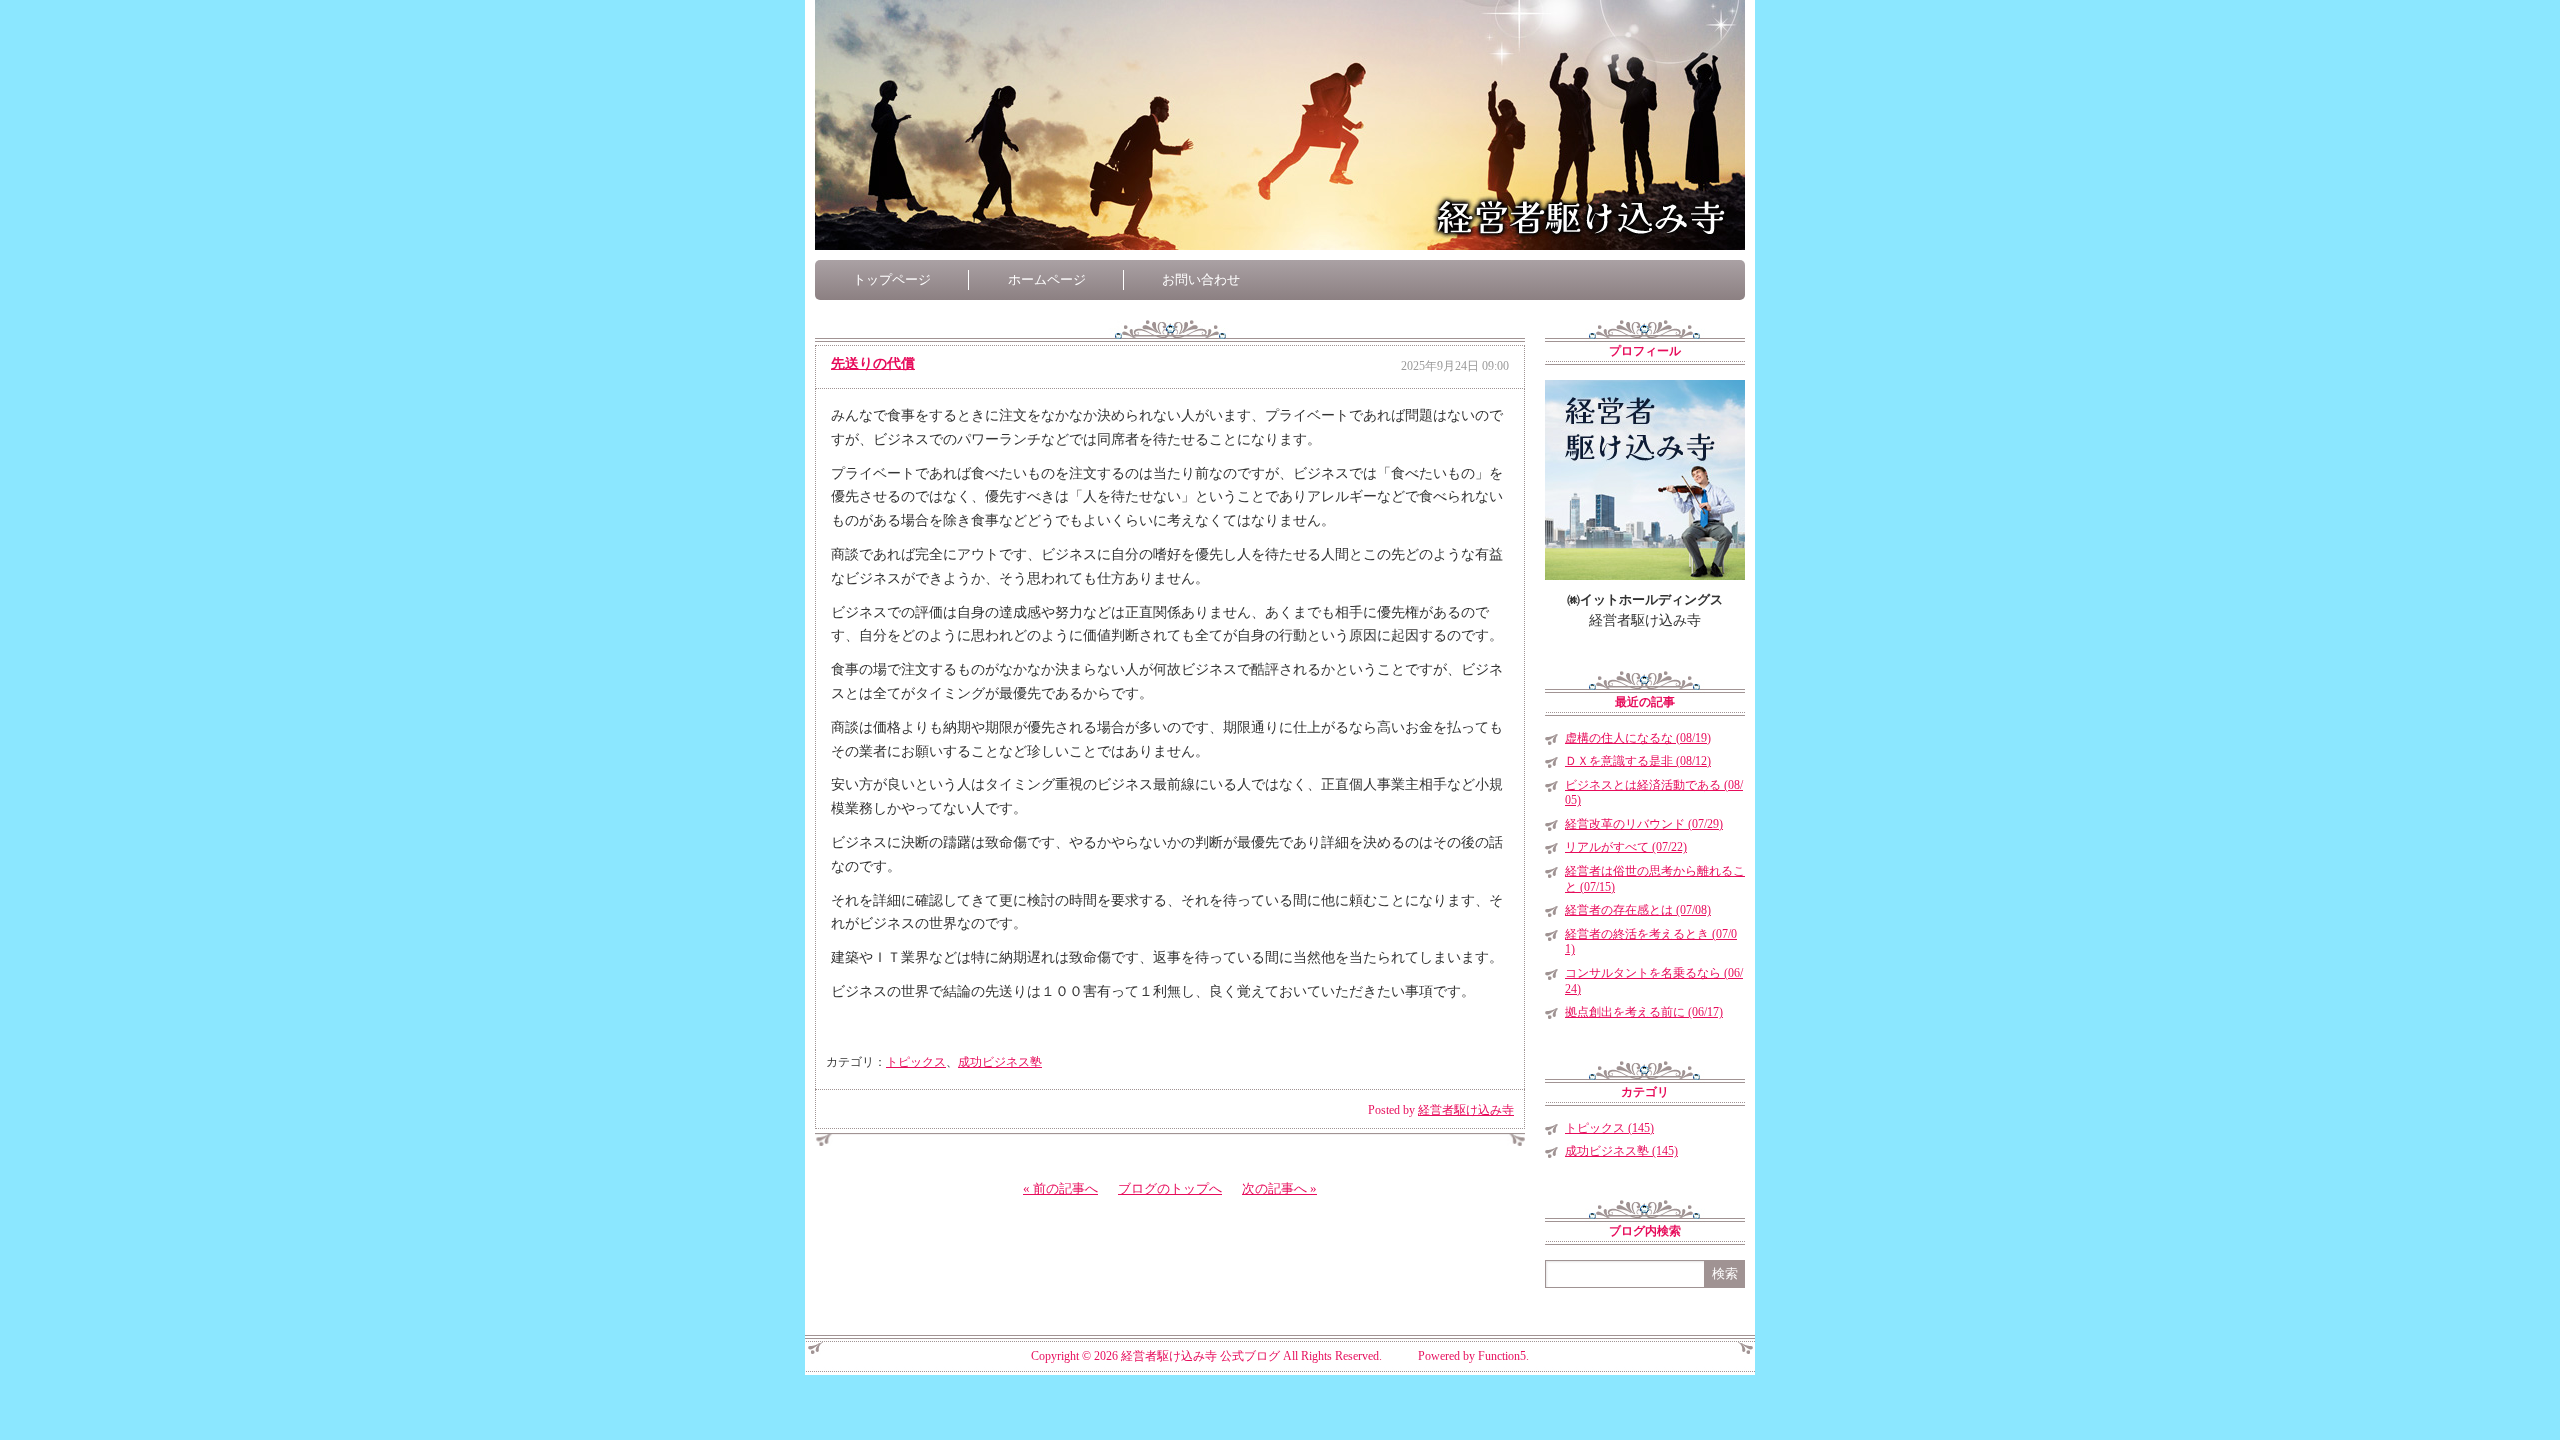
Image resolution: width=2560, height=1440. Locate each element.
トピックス (916, 1062)
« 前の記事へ (1060, 1188)
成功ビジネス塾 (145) (1621, 1151)
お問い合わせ (1201, 279)
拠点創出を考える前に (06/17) (1644, 1012)
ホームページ (1047, 279)
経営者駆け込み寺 (1466, 1110)
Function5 (1502, 1356)
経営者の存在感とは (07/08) (1638, 910)
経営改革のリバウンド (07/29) (1644, 824)
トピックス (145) (1609, 1128)
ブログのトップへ (1170, 1188)
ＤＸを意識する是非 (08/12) (1638, 761)
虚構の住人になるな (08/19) (1638, 738)
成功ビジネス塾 (1000, 1062)
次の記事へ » (1279, 1188)
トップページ (892, 279)
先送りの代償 (873, 363)
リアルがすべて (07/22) (1626, 847)
